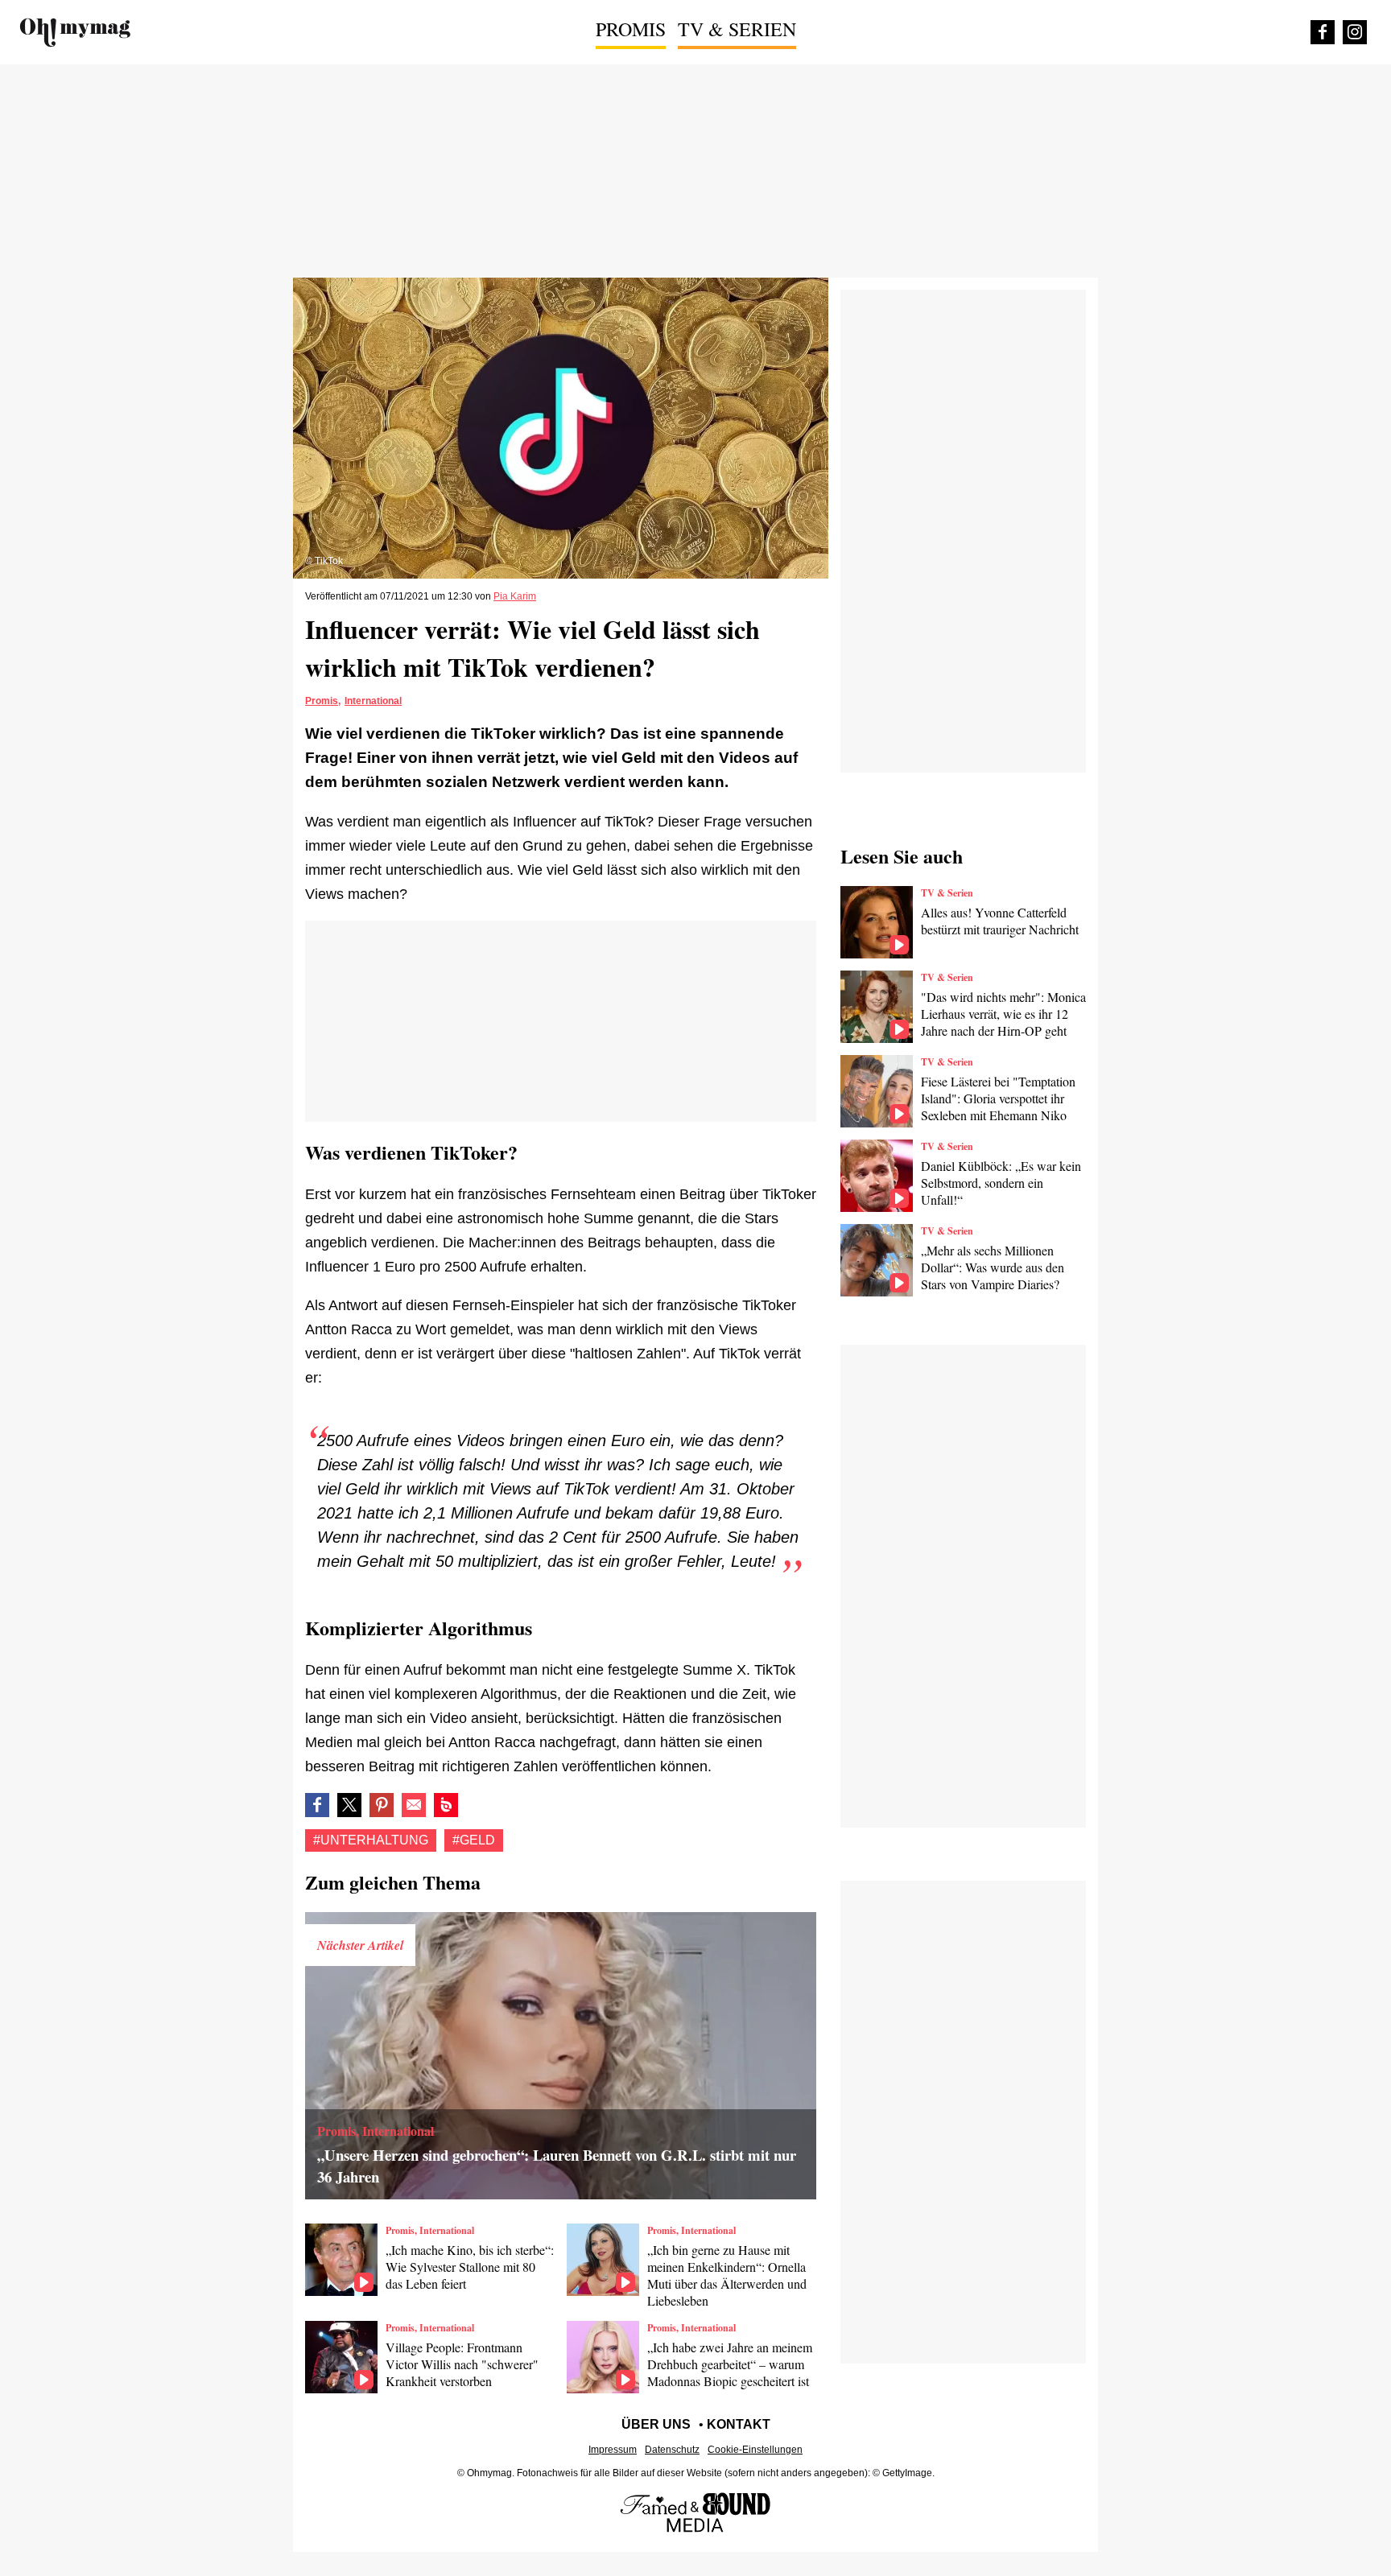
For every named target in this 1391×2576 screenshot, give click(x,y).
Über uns (656, 2424)
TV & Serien (737, 29)
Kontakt (739, 2424)
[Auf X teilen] (349, 1805)
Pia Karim (515, 596)
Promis (631, 29)
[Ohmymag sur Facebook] (1323, 32)
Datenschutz (672, 2450)
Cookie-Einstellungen (755, 2450)
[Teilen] (382, 1805)
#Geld (474, 1840)
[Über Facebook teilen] (317, 1805)
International (373, 701)
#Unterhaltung (371, 1840)
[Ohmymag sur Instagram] (1355, 32)
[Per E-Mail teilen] (414, 1805)
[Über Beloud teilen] (446, 1805)
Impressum (613, 2450)
